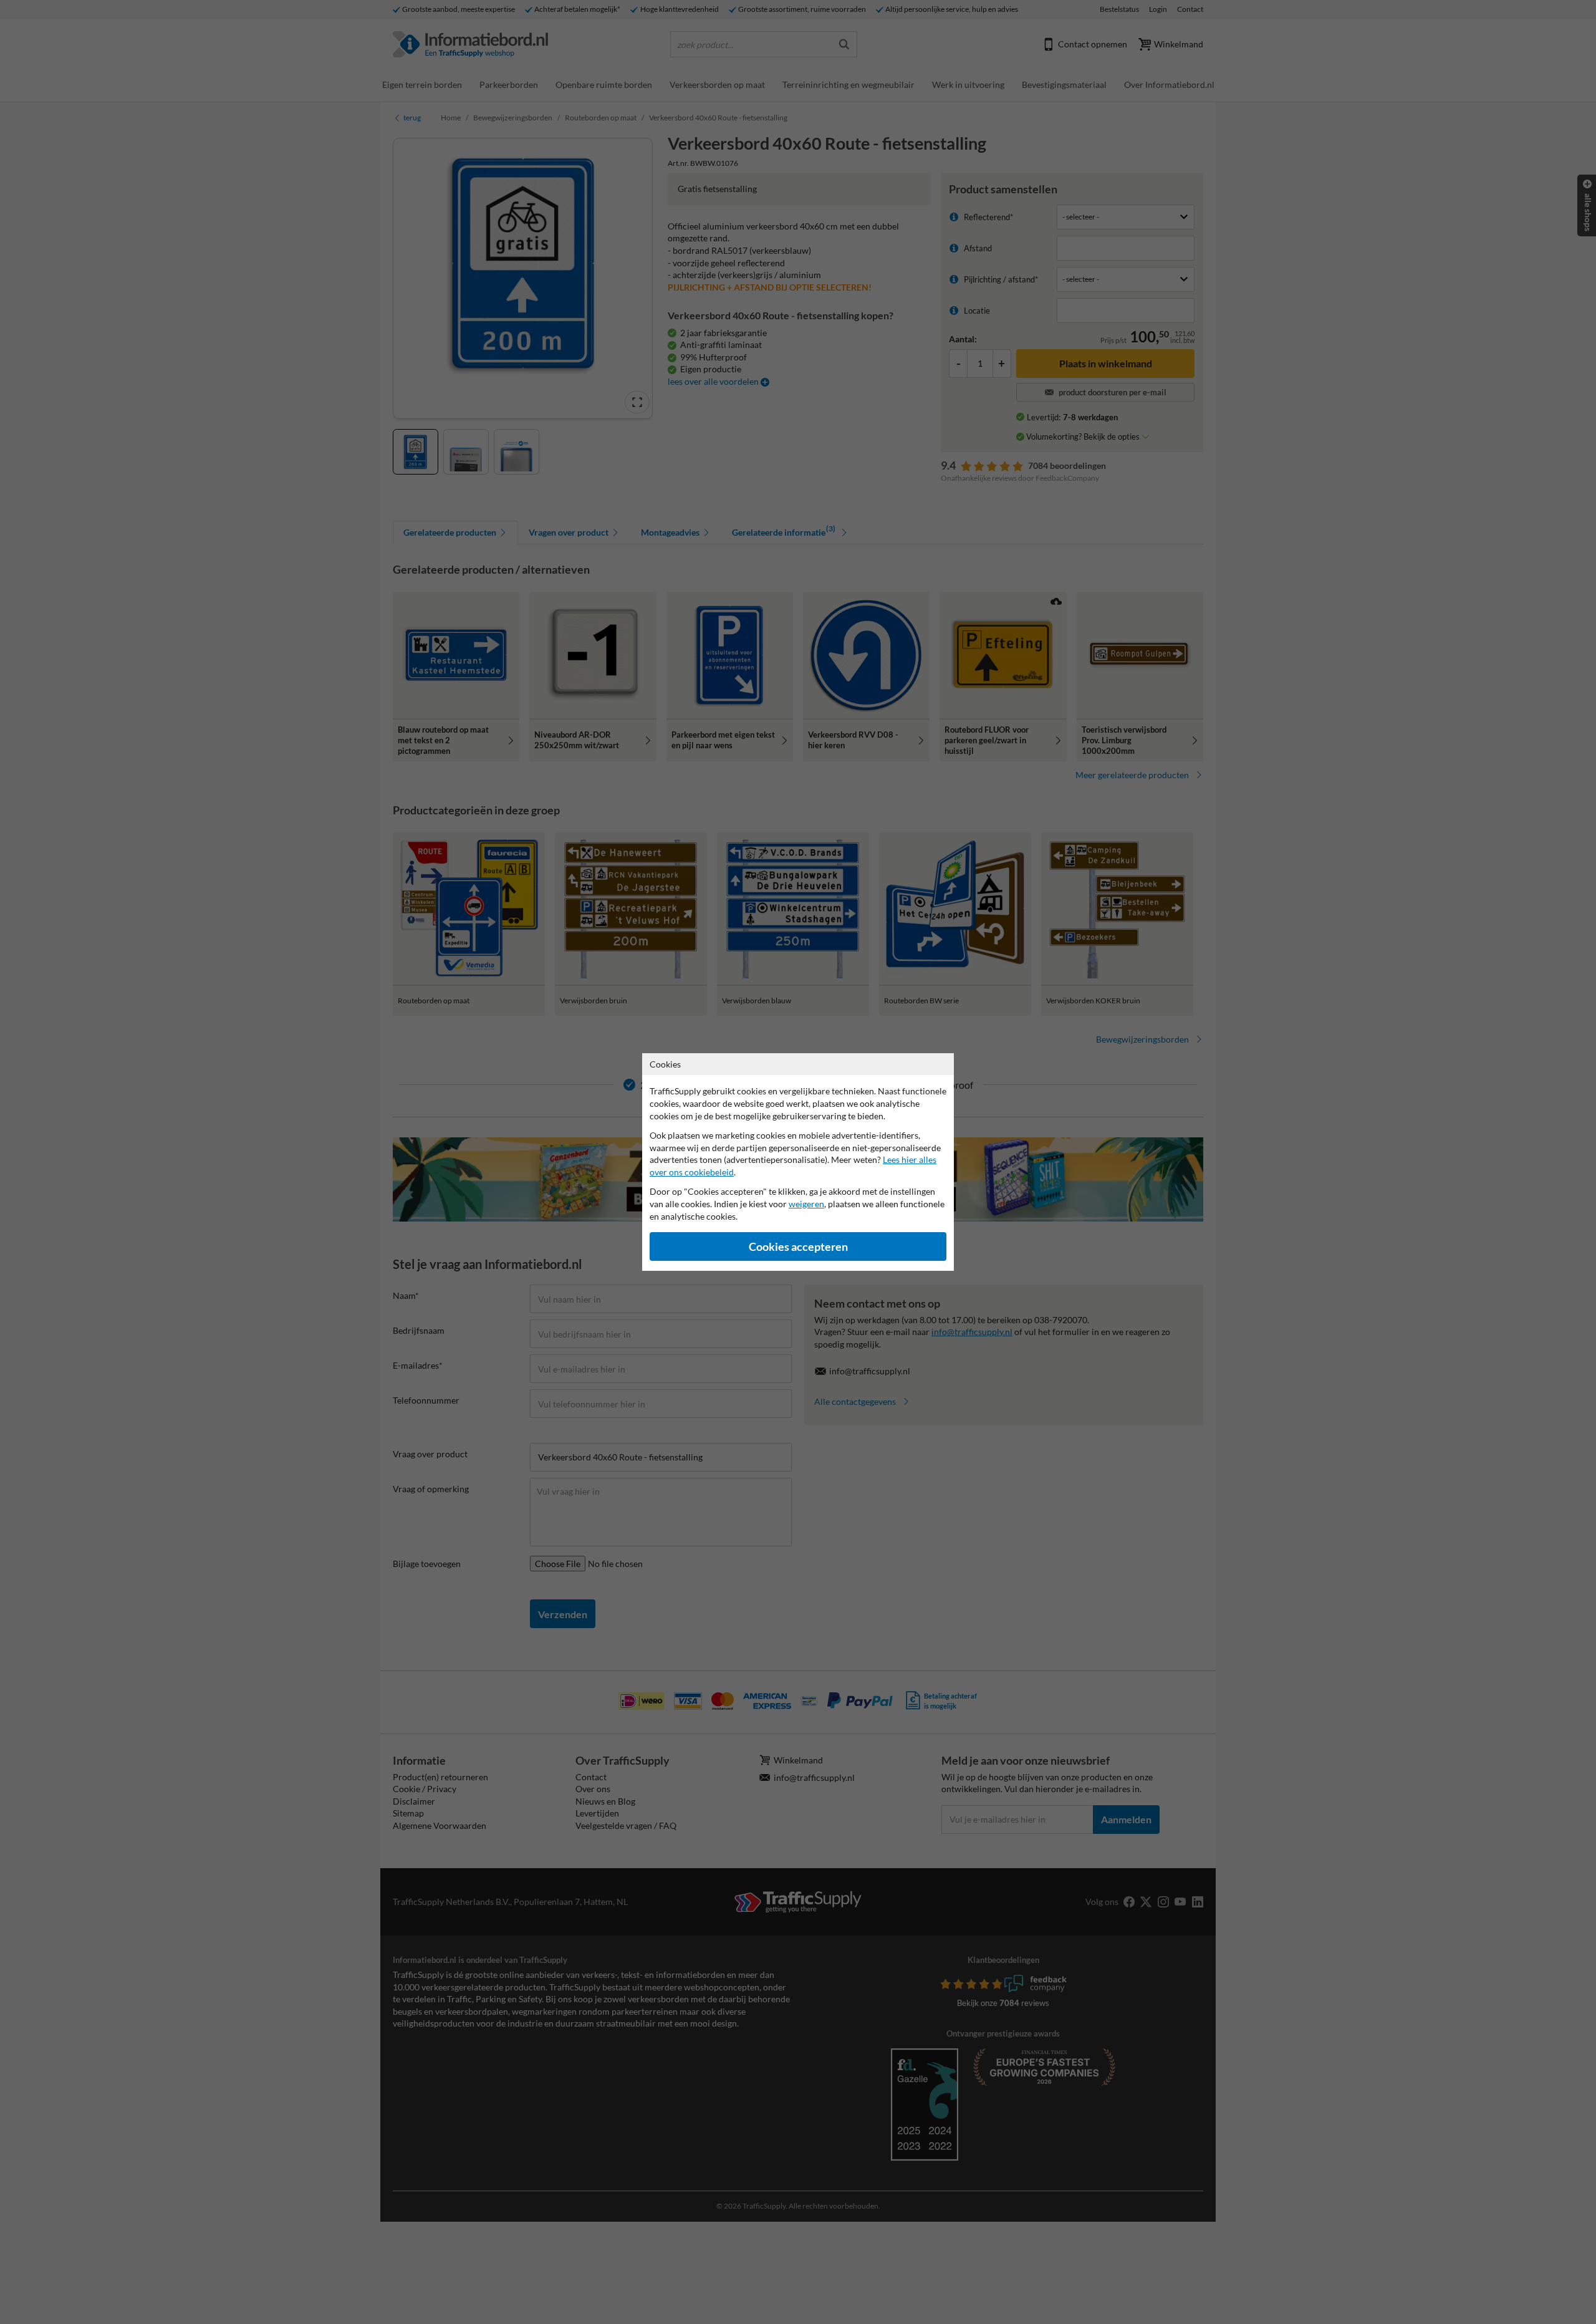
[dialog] (798, 1162)
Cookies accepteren (798, 1247)
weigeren (806, 1204)
